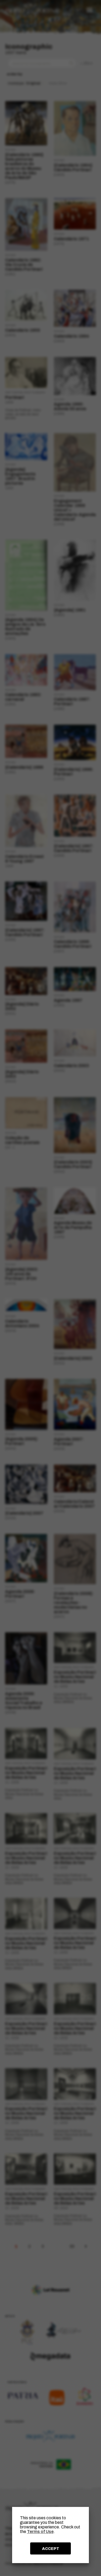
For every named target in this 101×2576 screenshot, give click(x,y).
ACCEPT (51, 2549)
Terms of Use (40, 2532)
